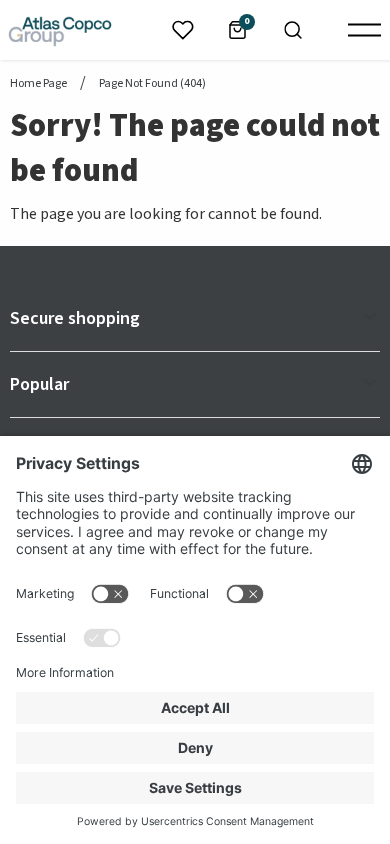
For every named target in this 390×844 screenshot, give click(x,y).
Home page (38, 84)
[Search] (293, 30)
